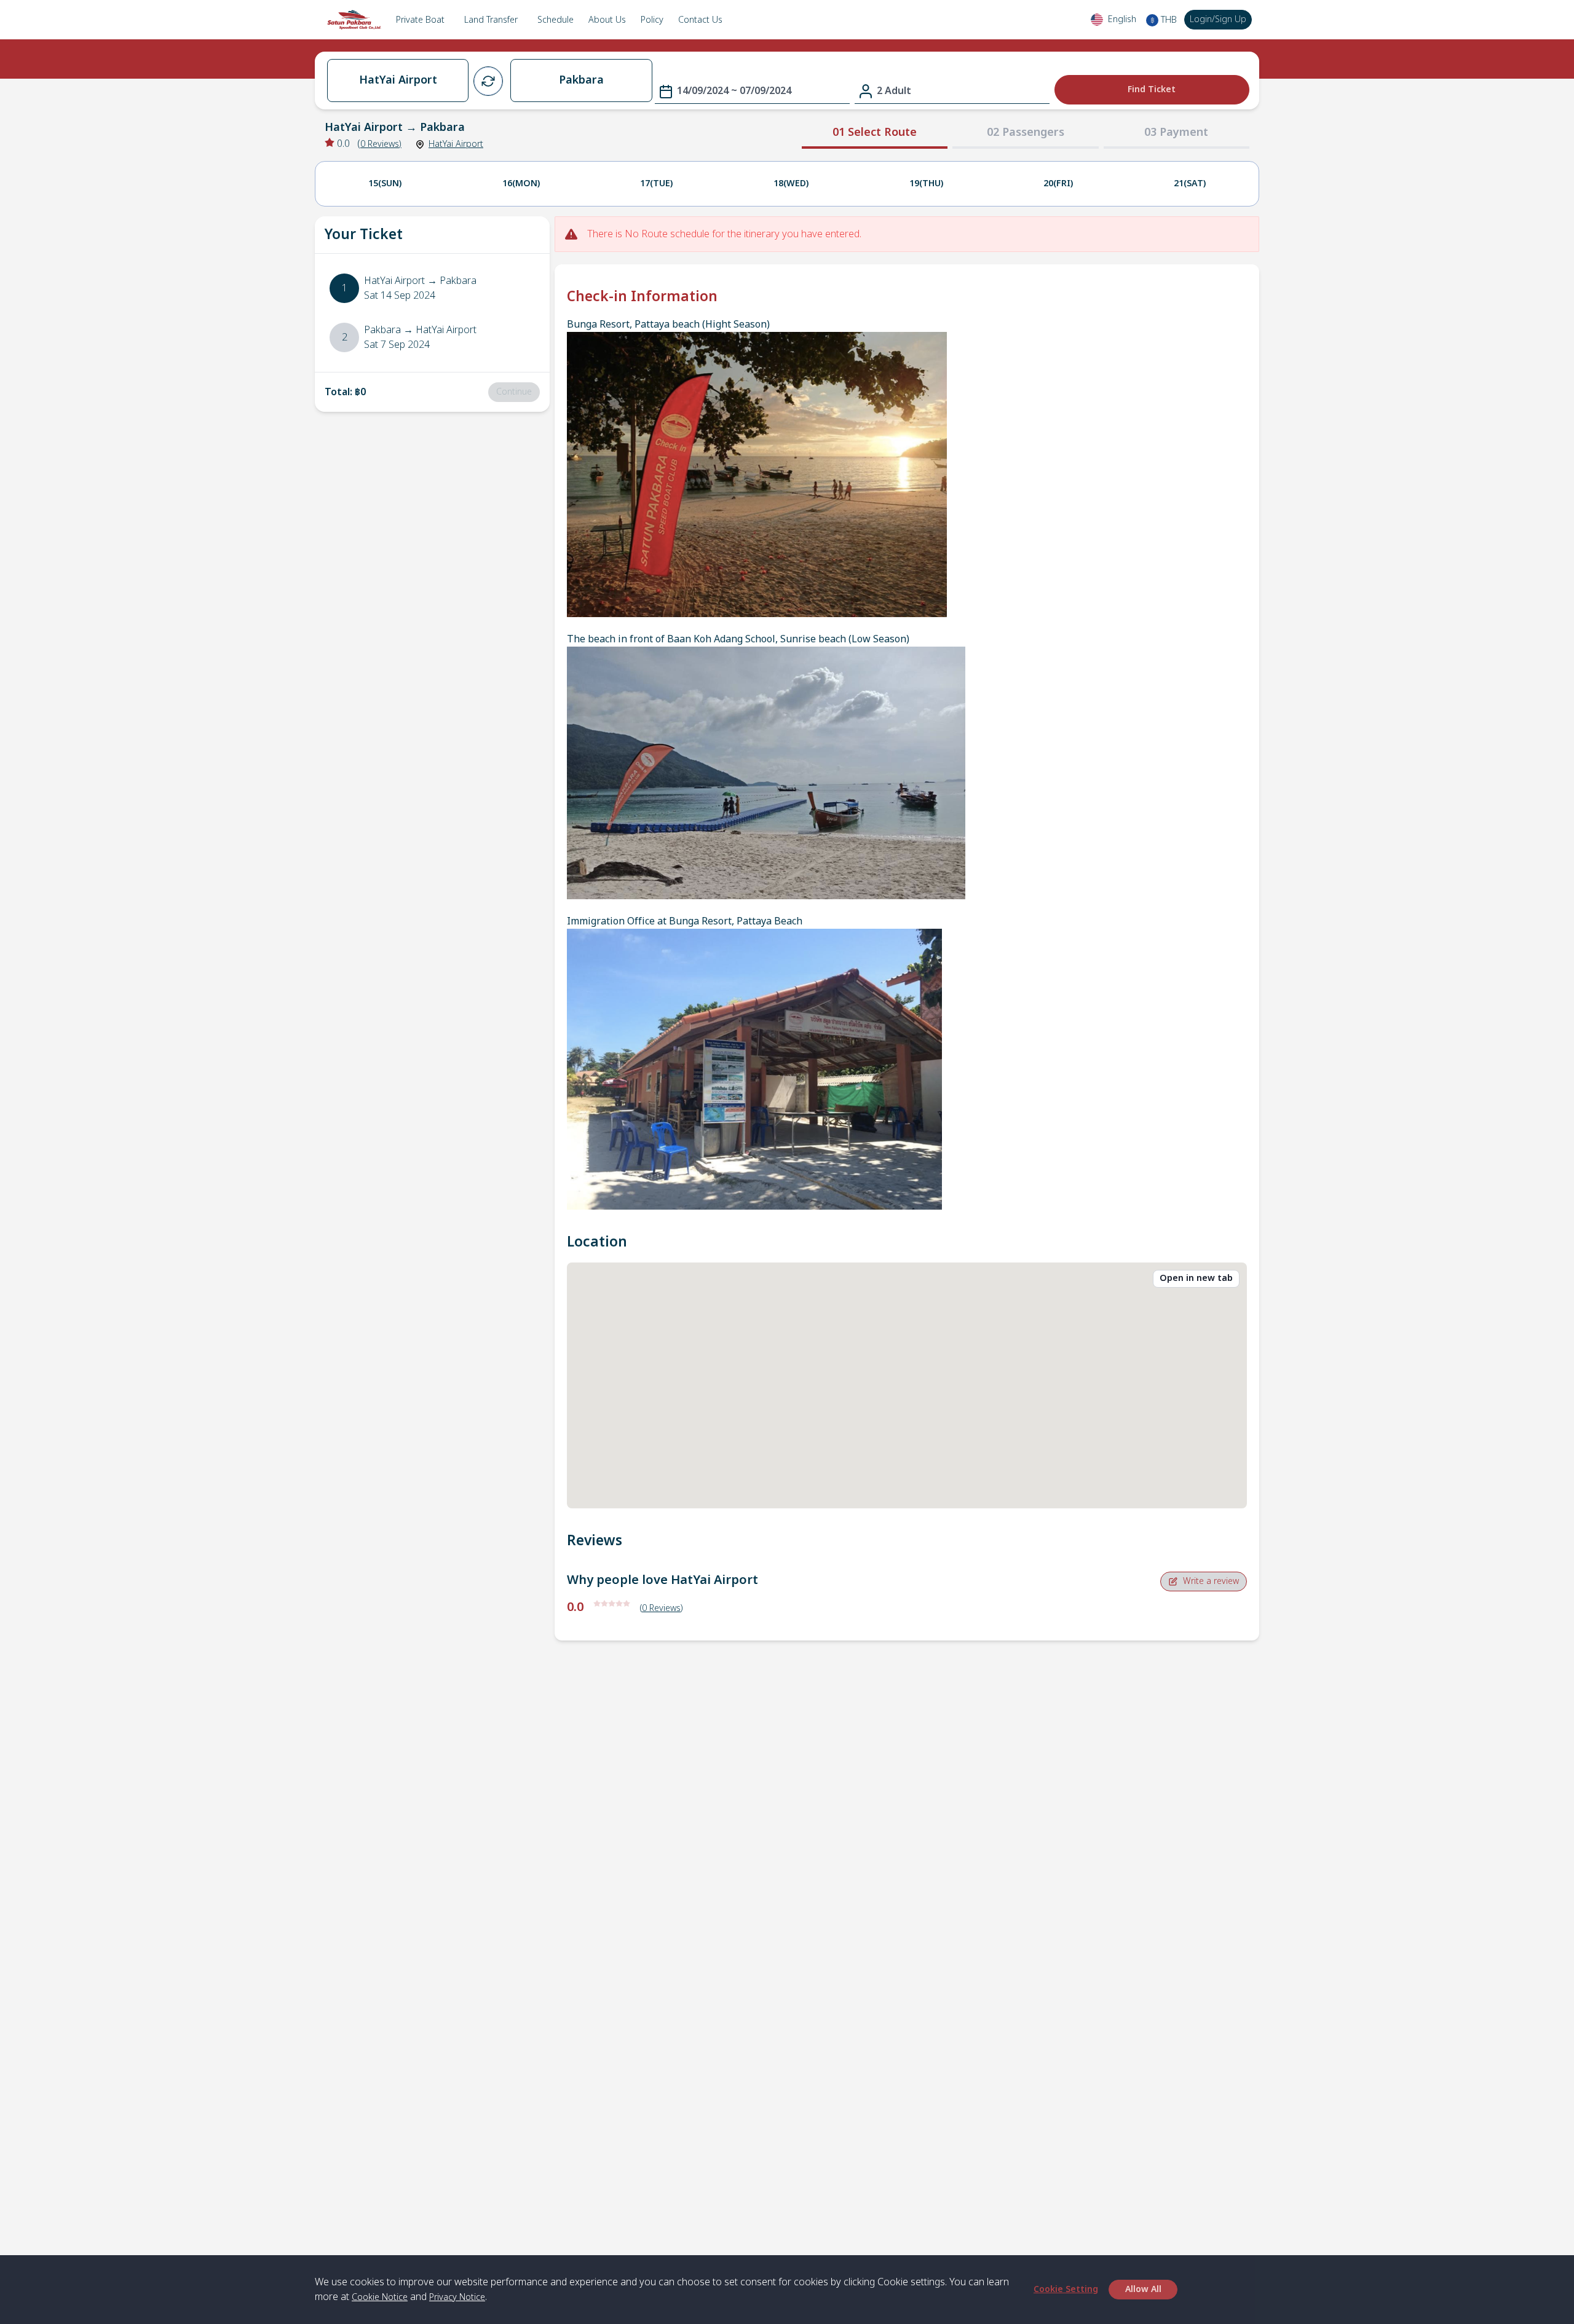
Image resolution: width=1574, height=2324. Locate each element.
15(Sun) (385, 183)
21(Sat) (1190, 183)
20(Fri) (1058, 183)
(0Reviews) (662, 1608)
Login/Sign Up (1218, 19)
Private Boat (420, 20)
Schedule (556, 20)
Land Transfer (491, 20)
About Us (607, 20)
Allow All (1143, 2289)
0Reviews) (381, 144)
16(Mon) (521, 183)
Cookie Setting (1066, 2289)
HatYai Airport (456, 144)
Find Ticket (1152, 89)
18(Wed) (791, 183)
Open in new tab (1196, 1278)
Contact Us (700, 20)
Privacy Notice (457, 2297)
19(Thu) (926, 183)
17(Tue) (656, 183)
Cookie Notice (380, 2297)
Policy (652, 20)
